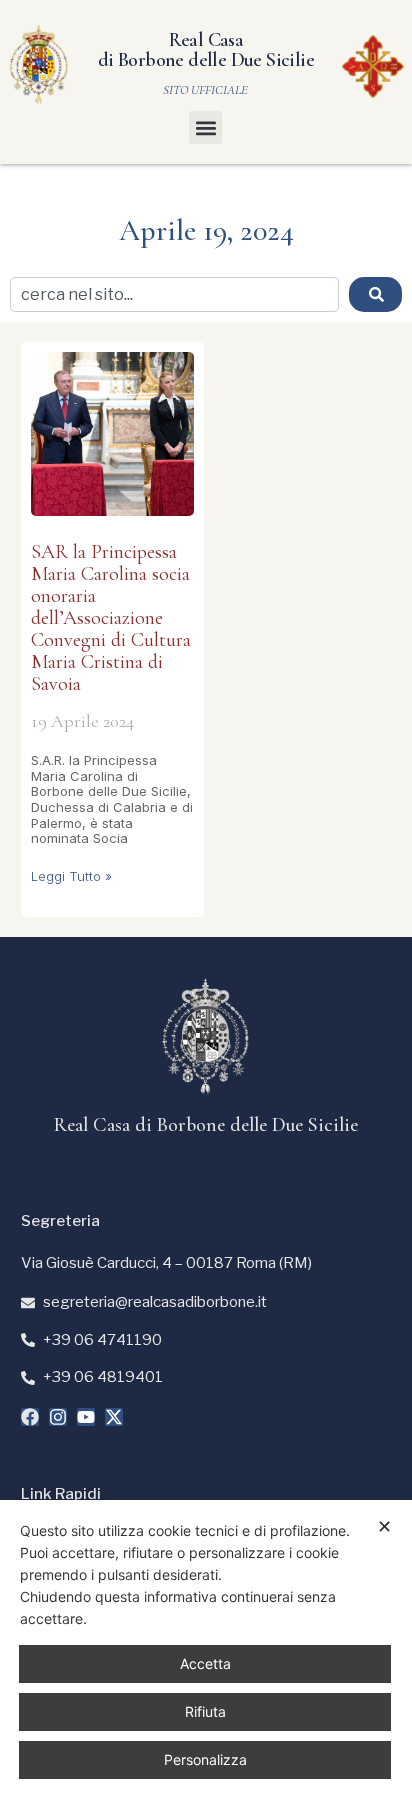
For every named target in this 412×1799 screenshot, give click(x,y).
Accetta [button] (205, 1663)
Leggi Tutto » (71, 876)
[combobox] (174, 294)
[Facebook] (30, 1417)
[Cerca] (375, 294)
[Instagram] (58, 1417)
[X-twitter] (114, 1417)
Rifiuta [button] (205, 1711)
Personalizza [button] (205, 1759)
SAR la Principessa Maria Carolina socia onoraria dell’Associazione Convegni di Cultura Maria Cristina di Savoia (111, 618)
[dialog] (206, 1649)
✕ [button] (384, 1526)
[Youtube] (86, 1417)
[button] (205, 127)
